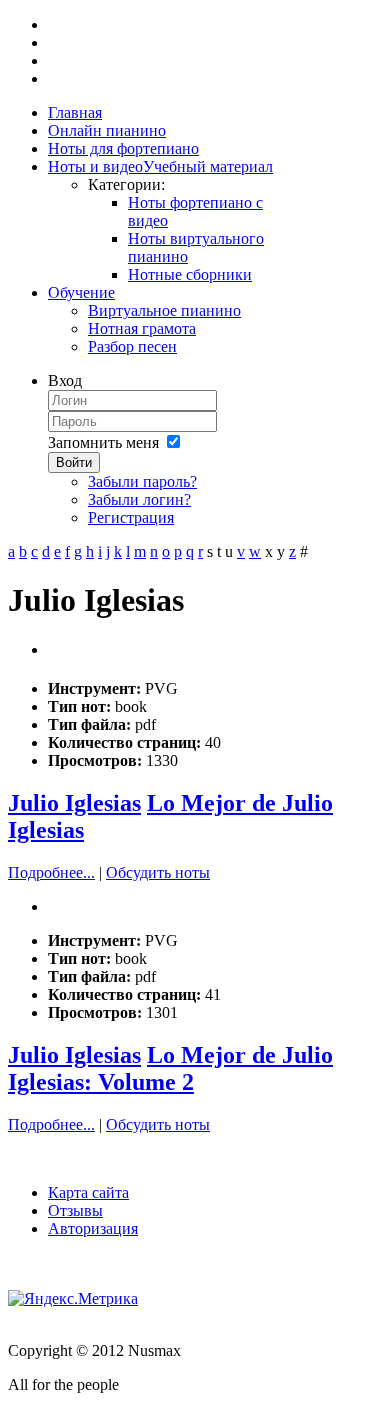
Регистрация (131, 517)
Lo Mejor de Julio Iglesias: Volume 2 (170, 1068)
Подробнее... (51, 872)
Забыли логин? (139, 499)
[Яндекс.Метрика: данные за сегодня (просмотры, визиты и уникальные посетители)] (73, 1299)
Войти (74, 462)
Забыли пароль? (142, 481)
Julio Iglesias (74, 803)
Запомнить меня (103, 442)
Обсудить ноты (158, 872)
